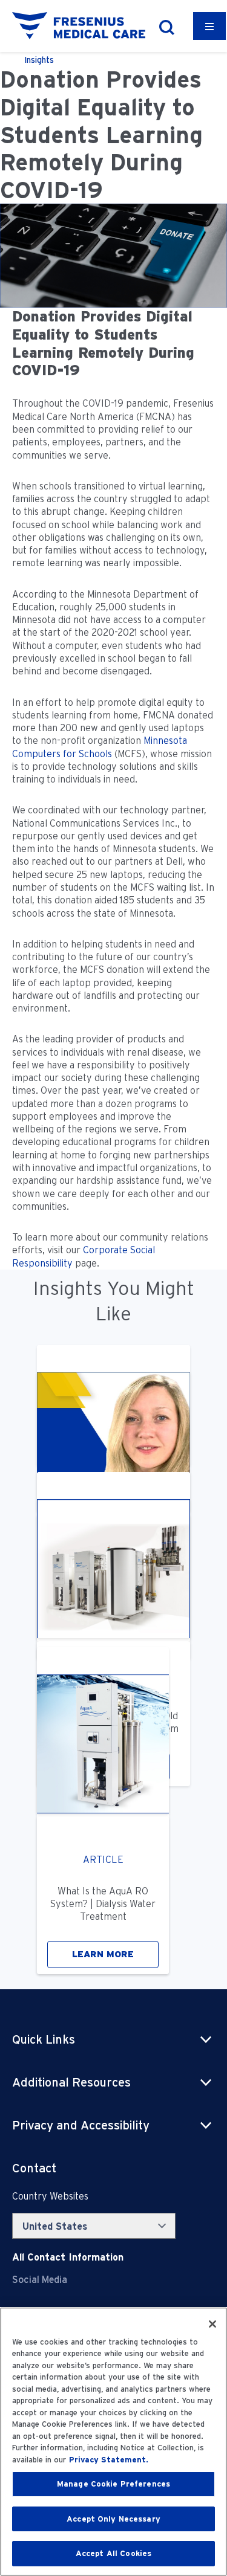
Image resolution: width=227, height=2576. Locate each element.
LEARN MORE (103, 1954)
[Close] (212, 2324)
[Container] (209, 26)
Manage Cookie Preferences (113, 2484)
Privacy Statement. (109, 2460)
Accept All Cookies (113, 2553)
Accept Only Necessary (113, 2519)
